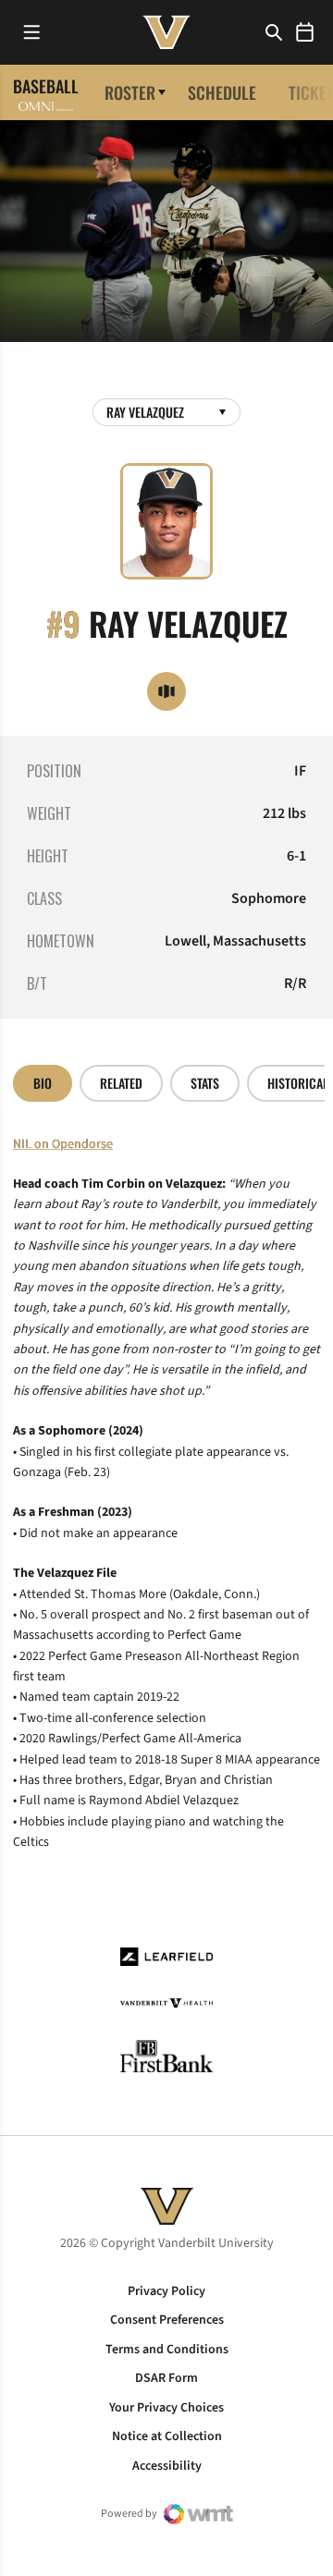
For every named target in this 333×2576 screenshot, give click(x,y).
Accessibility (167, 2466)
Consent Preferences (167, 2320)
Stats (205, 1083)
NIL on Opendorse (63, 1144)
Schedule (222, 92)
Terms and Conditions (167, 2350)
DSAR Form (166, 2378)
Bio (43, 1083)
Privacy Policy (166, 2291)
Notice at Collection (167, 2436)
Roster (130, 92)
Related (121, 1083)
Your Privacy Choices (166, 2408)
